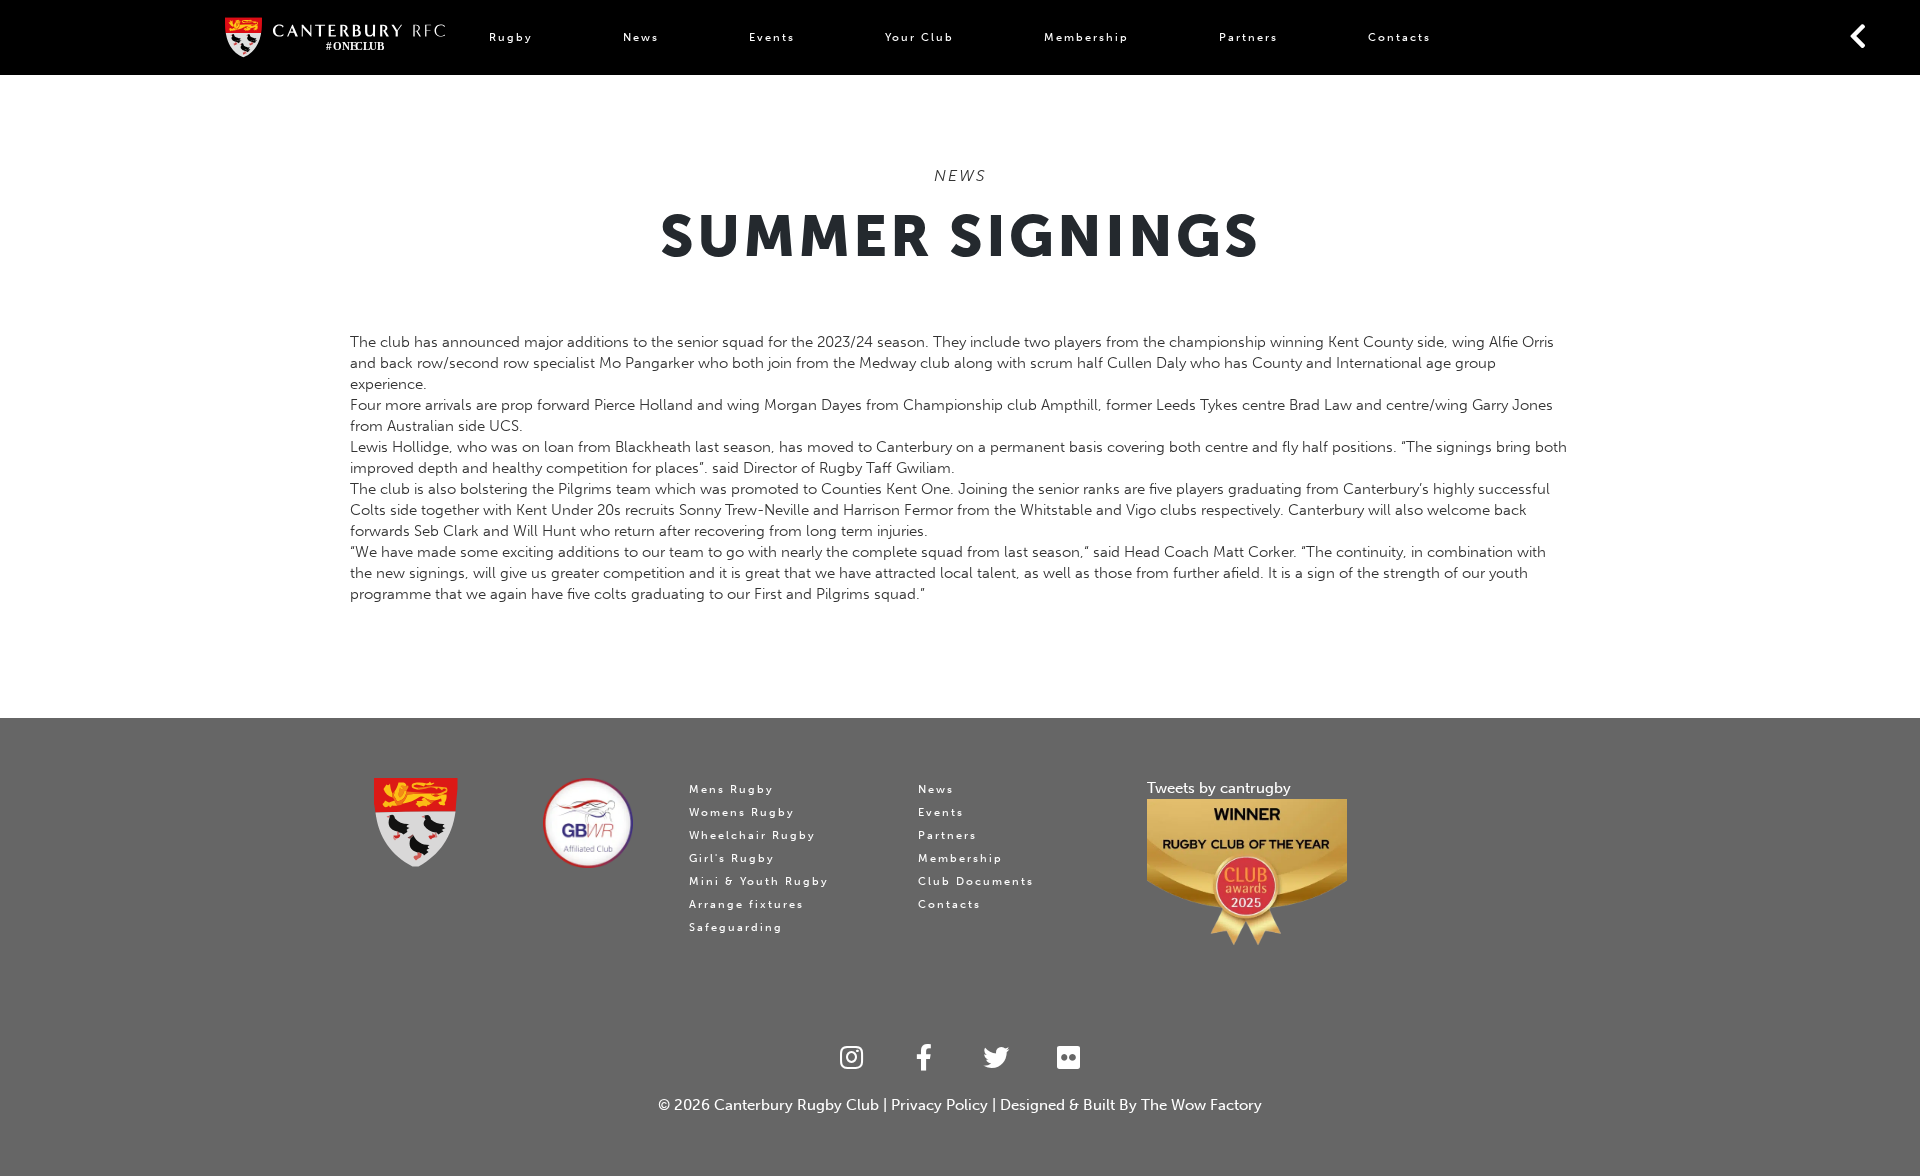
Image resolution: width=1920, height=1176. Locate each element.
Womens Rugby (742, 812)
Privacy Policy (939, 1105)
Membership (1086, 37)
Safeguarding (736, 927)
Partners (1248, 37)
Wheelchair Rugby (752, 835)
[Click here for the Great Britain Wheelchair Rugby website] (588, 823)
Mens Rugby (731, 789)
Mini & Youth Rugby (759, 881)
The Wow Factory (1201, 1105)
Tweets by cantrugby (1219, 788)
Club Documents (976, 881)
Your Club (919, 37)
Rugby (511, 37)
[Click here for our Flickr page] (1069, 1058)
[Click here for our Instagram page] (851, 1058)
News (641, 37)
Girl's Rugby (732, 858)
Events (772, 37)
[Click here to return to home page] (416, 822)
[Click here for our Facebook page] (924, 1058)
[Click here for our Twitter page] (996, 1058)
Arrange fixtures (746, 904)
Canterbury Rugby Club (796, 1105)
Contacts (1399, 37)
